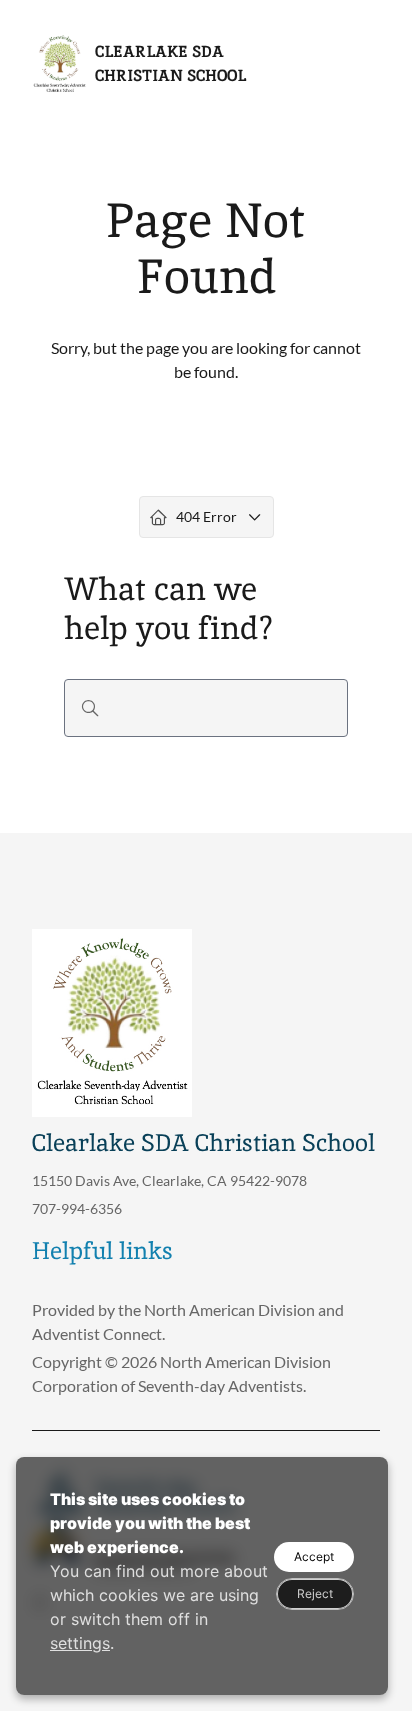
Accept (314, 1556)
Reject (315, 1593)
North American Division (229, 1309)
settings (80, 1643)
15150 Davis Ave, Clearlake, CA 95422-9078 (169, 1180)
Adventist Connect (97, 1333)
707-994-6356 (77, 1208)
